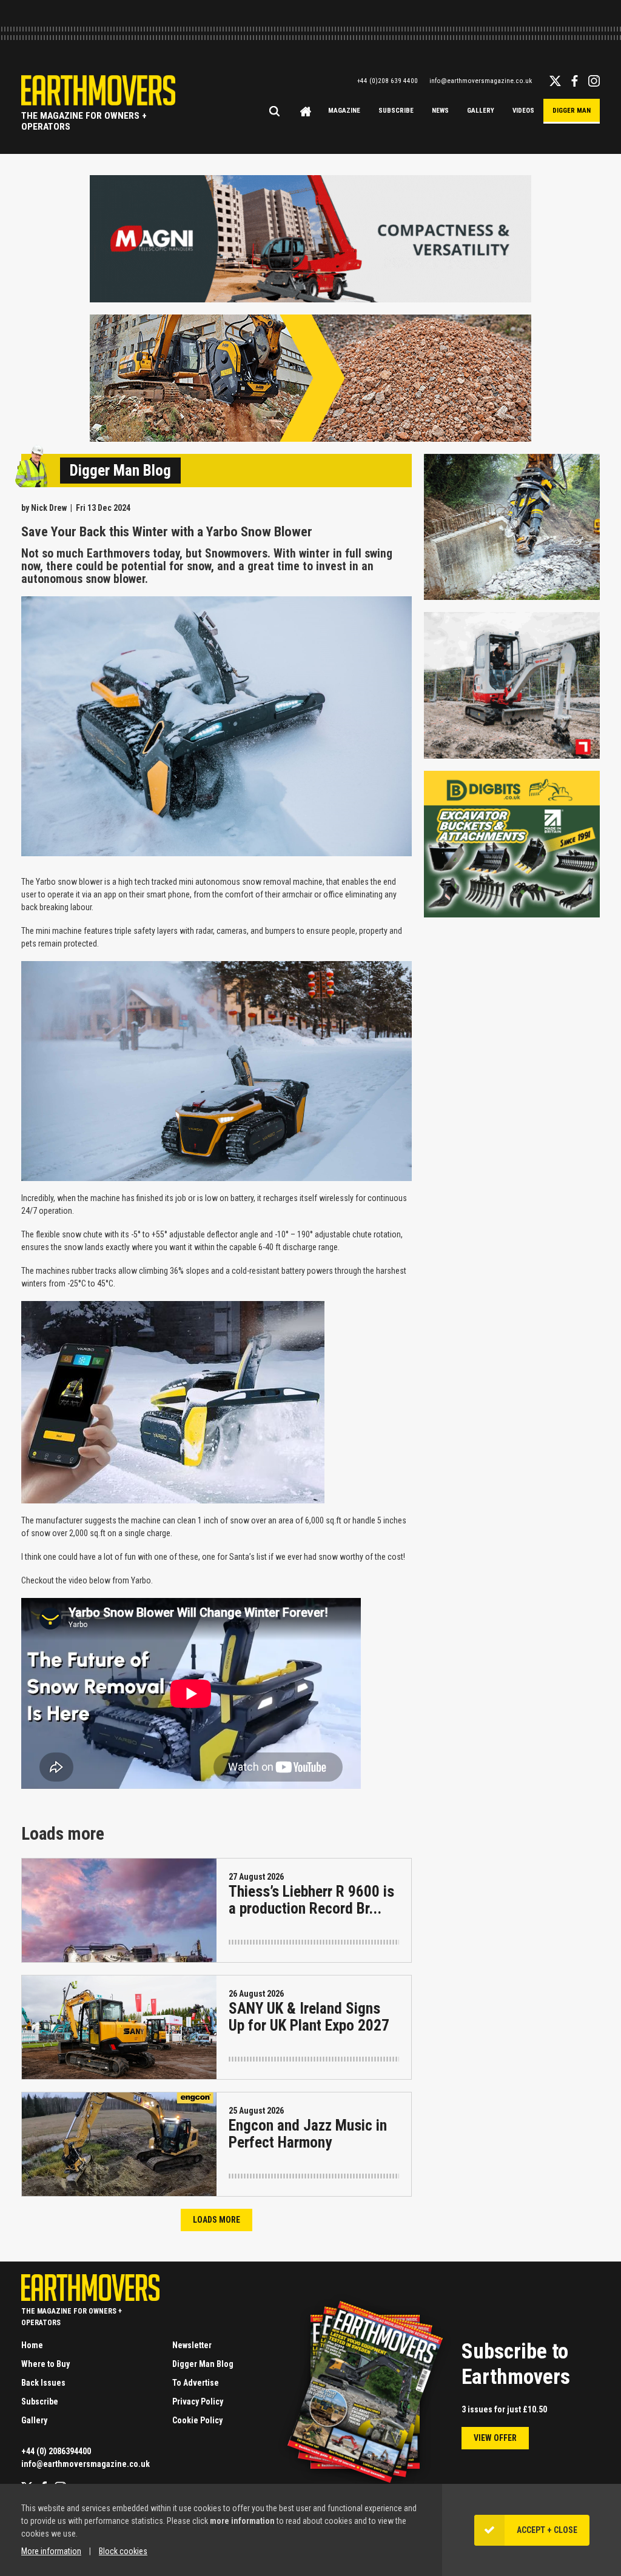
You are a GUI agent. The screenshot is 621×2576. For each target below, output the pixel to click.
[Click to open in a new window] (310, 297)
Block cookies (123, 2551)
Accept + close (547, 2530)
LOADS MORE (217, 2220)
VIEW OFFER (495, 2438)
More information (51, 2551)
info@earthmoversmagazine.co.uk (481, 81)
